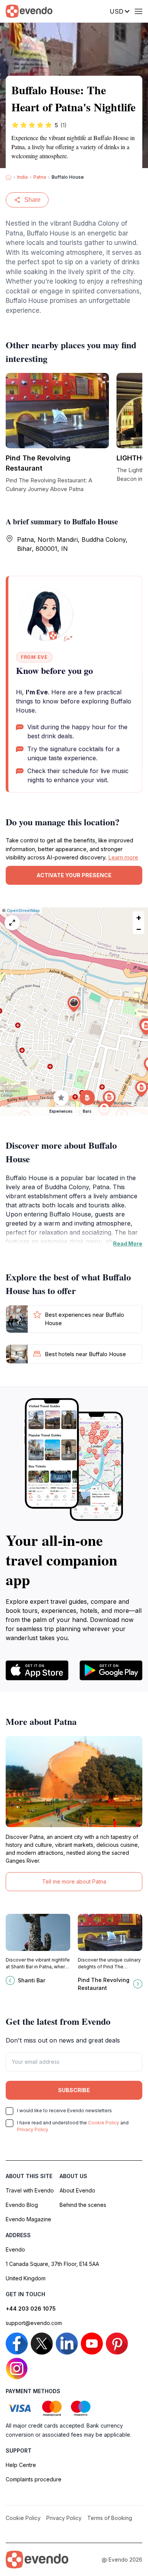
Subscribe (74, 2090)
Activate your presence (74, 875)
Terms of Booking (110, 2518)
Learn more (123, 857)
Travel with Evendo (30, 2190)
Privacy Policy (33, 2129)
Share (32, 200)
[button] (74, 1004)
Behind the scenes (83, 2205)
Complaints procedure (34, 2479)
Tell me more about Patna (74, 1881)
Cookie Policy (104, 2123)
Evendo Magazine (28, 2219)
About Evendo (77, 2190)
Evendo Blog (22, 2205)
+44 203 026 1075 (31, 2309)
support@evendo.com (34, 2323)
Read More (128, 1244)
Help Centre (21, 2465)
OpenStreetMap (23, 911)
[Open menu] (139, 11)
